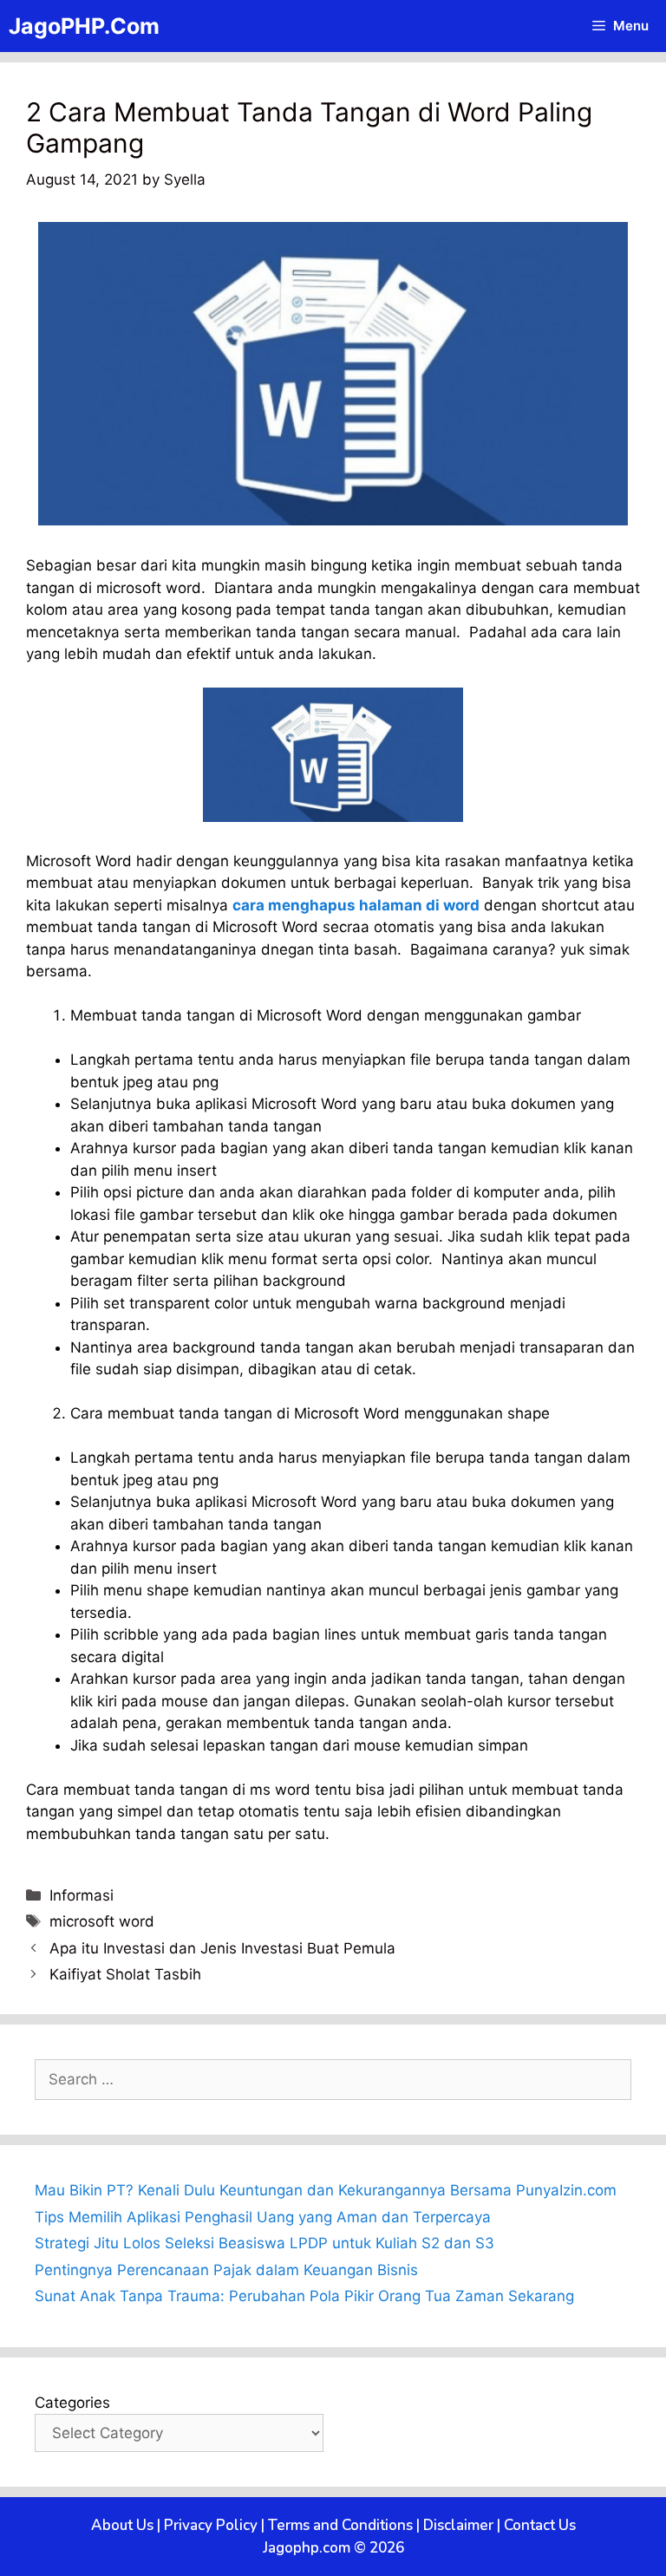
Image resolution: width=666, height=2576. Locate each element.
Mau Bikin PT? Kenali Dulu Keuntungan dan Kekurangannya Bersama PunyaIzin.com (326, 2190)
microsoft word (102, 1921)
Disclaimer (458, 2525)
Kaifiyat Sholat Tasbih (125, 1974)
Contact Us (540, 2525)
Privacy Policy (211, 2525)
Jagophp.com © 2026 (333, 2548)
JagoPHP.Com (84, 26)
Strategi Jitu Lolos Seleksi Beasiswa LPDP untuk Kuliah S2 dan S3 (264, 2243)
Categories (72, 2403)
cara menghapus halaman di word (356, 905)
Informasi (82, 1895)
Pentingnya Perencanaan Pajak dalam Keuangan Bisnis (226, 2270)
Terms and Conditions (340, 2525)
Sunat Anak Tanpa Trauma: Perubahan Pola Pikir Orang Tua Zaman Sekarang (304, 2296)
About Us (122, 2525)
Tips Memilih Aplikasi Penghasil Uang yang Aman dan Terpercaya (263, 2217)
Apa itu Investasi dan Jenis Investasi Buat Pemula (222, 1948)
